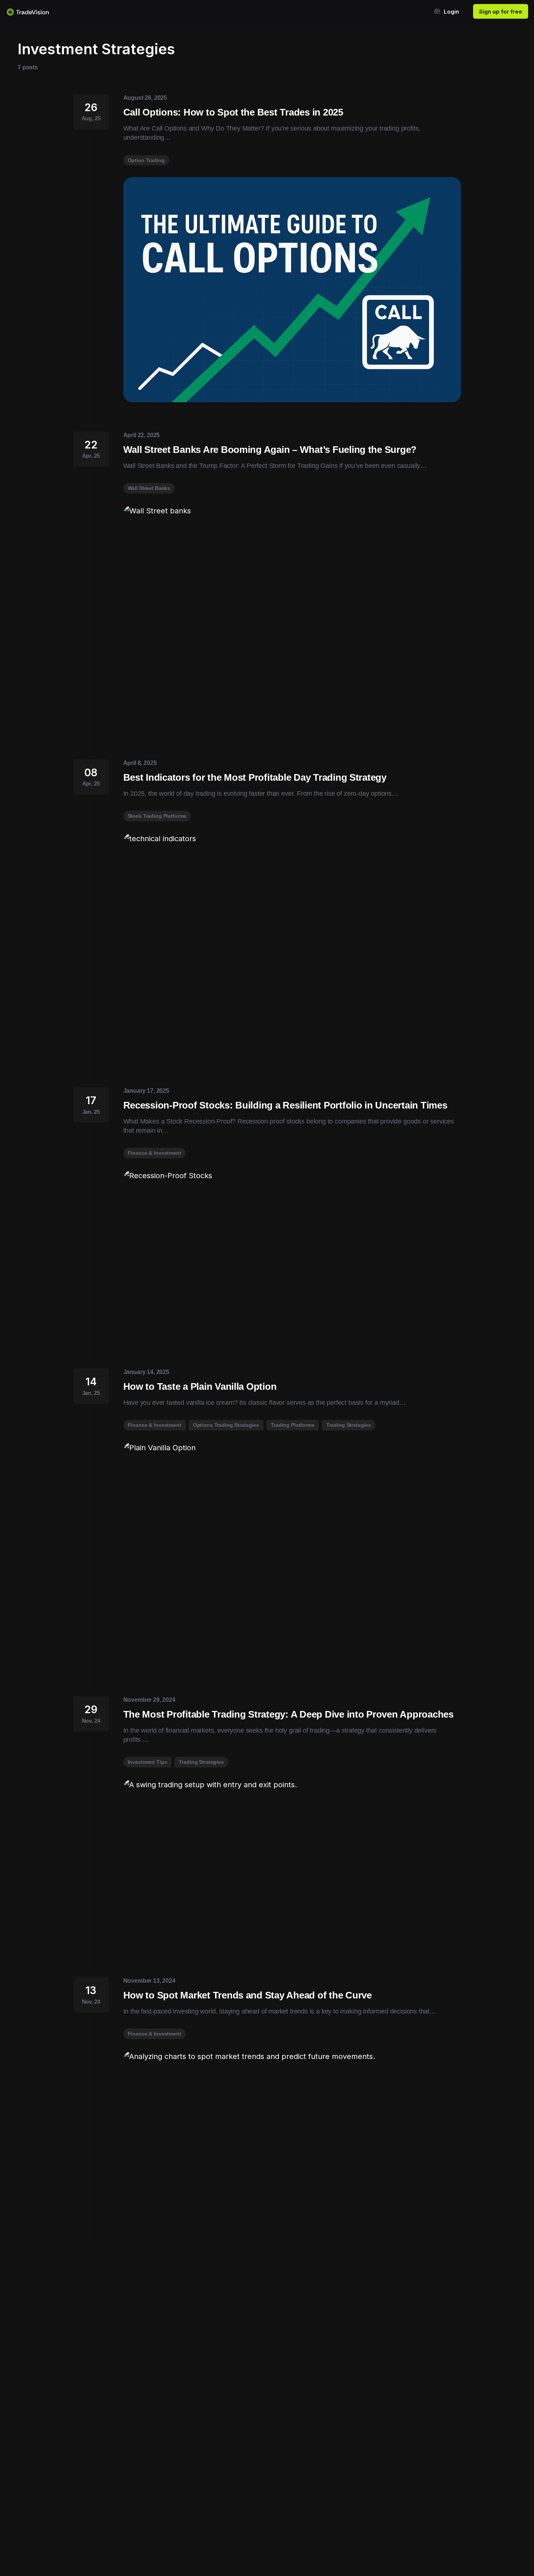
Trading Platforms (293, 1425)
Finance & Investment (155, 1153)
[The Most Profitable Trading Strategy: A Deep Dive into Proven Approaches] (292, 1864)
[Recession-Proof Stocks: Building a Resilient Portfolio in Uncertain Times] (292, 1255)
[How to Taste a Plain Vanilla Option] (292, 1555)
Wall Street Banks (149, 488)
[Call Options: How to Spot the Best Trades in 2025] (292, 290)
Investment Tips (148, 1762)
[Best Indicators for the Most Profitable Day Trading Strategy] (292, 946)
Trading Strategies (349, 1425)
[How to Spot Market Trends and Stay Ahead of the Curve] (292, 2135)
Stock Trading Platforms (157, 816)
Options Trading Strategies (226, 1425)
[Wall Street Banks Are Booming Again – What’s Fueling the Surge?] (292, 618)
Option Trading (146, 160)
